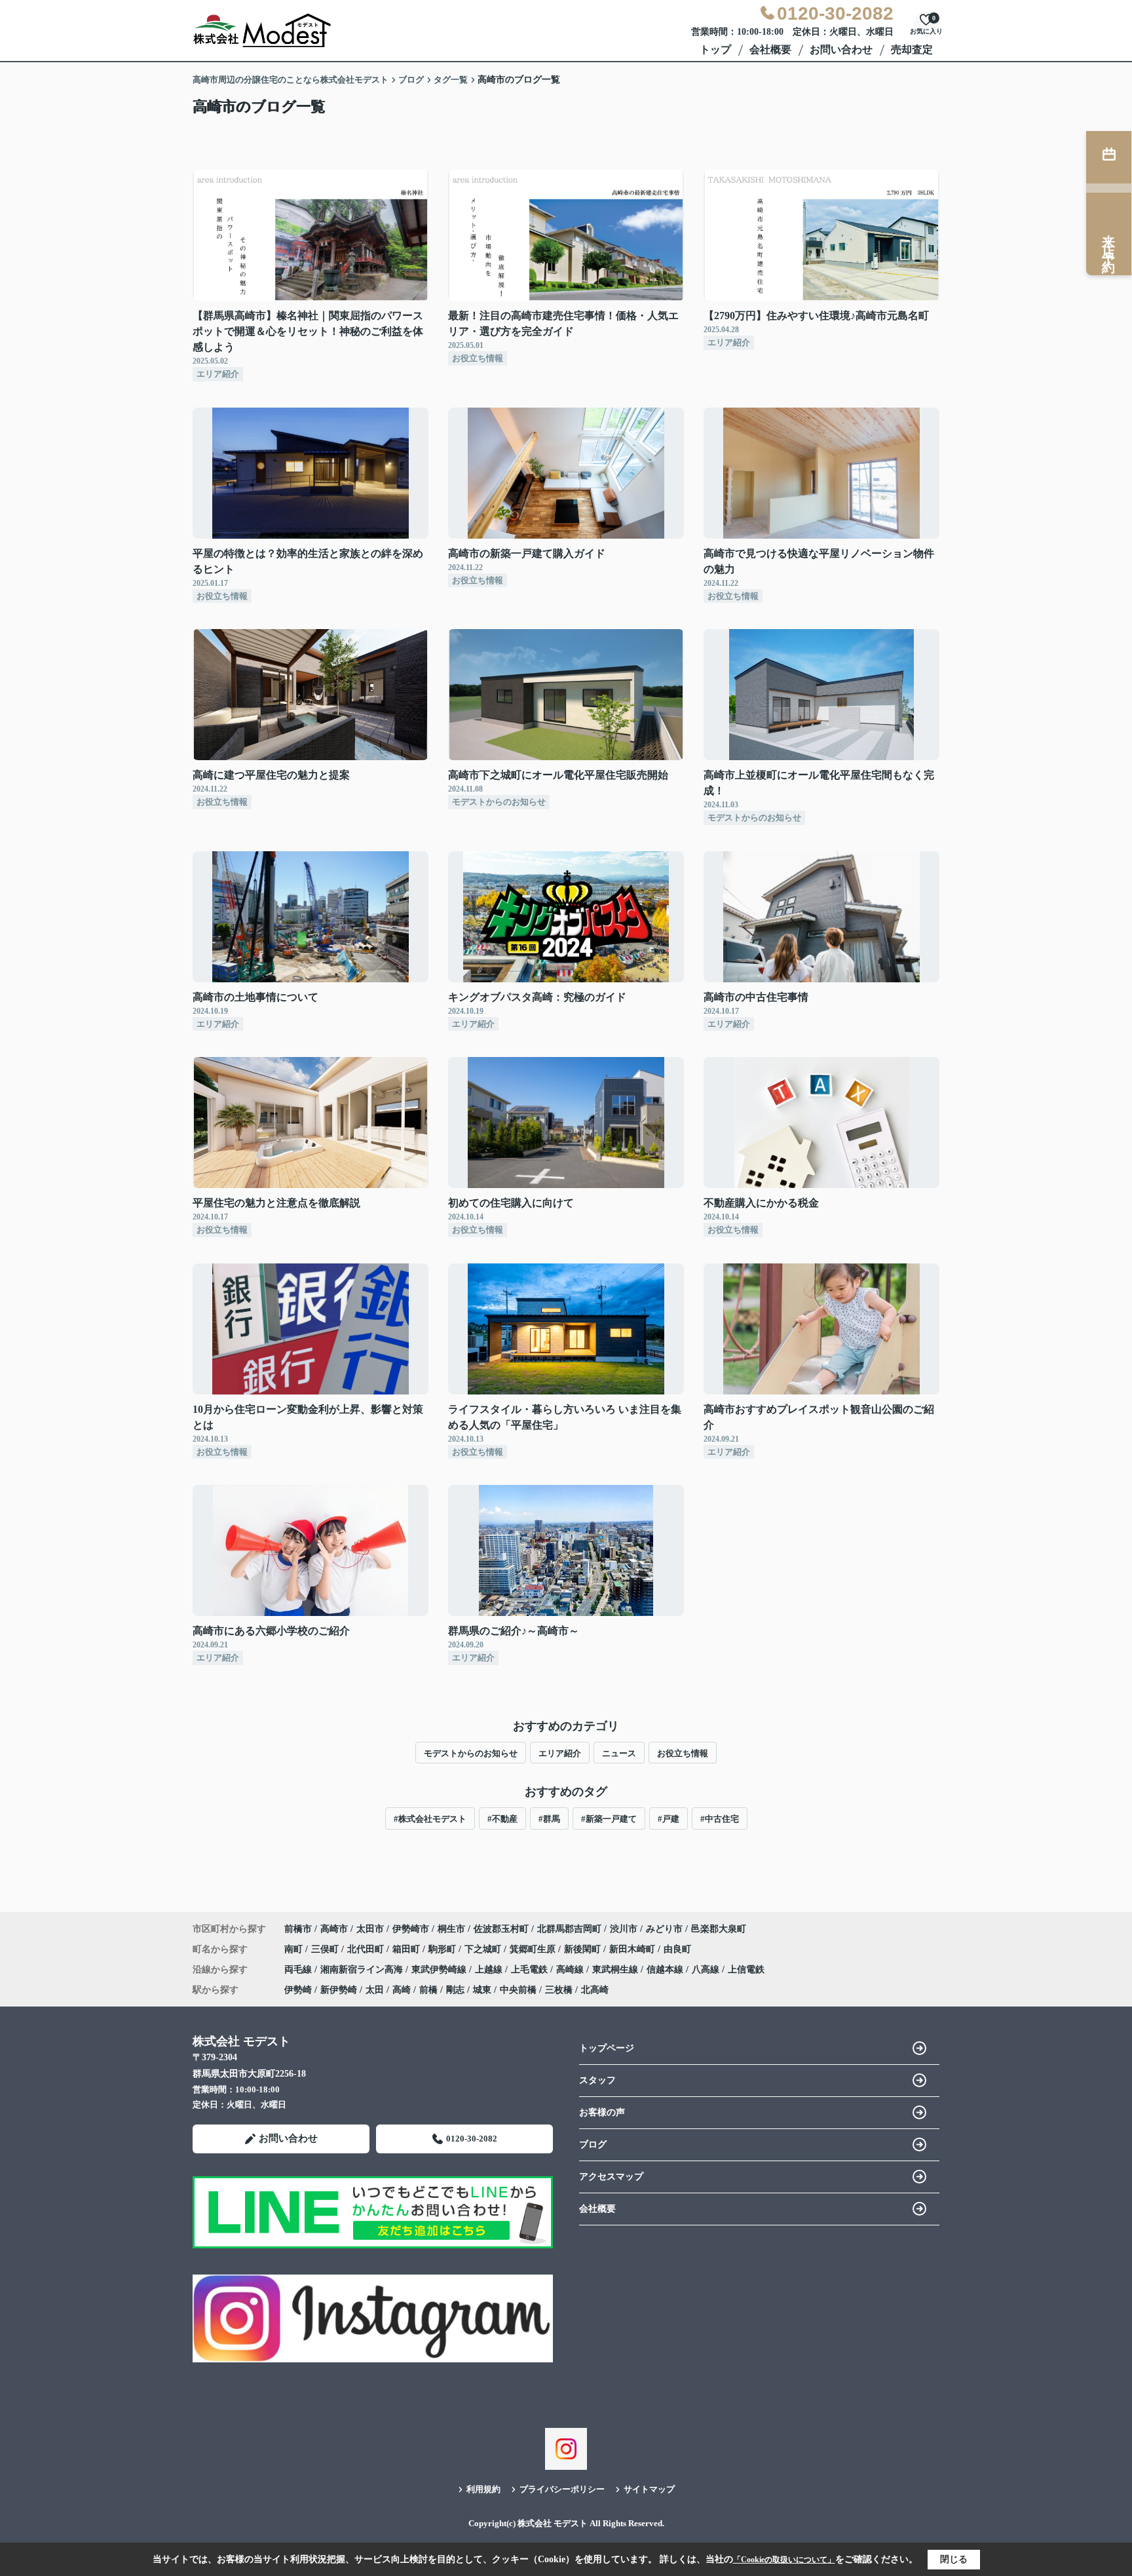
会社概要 (770, 49)
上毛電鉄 (531, 1970)
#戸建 (669, 1819)
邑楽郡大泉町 (719, 1929)
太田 (375, 1990)
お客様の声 (602, 2112)
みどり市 (664, 1929)
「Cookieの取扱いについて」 (784, 2560)
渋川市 (624, 1929)
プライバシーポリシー (562, 2489)
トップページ (607, 2048)
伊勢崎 (298, 1990)
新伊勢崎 (339, 1990)
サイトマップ (649, 2489)
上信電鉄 (746, 1970)
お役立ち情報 (683, 1753)
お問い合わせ (841, 49)
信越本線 (666, 1970)
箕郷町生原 (534, 1949)
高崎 (402, 1990)
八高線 (707, 1970)
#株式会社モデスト (430, 1819)
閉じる (954, 2559)
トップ (715, 49)
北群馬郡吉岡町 (569, 1929)
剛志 (455, 1990)
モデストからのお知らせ (471, 1753)
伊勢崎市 (411, 1929)
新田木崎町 (633, 1949)
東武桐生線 (616, 1970)
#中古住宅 (720, 1819)
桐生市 (451, 1929)
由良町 (677, 1949)
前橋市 (298, 1929)
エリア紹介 (560, 1753)
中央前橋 (518, 1990)
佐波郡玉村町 (501, 1929)
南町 (295, 1949)
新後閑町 (584, 1949)
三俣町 (326, 1949)
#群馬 (549, 1819)
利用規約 (483, 2489)
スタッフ (597, 2080)
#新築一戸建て (609, 1819)
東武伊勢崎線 (440, 1970)
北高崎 (595, 1990)
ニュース (619, 1753)
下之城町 (484, 1949)
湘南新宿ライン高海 (363, 1970)
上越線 (490, 1970)
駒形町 (443, 1949)
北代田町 (367, 1949)
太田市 (370, 1929)
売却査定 (912, 49)
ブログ (593, 2144)
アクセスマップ (611, 2177)
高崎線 (571, 1970)
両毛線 (299, 1970)
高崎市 (334, 1929)
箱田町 (407, 1949)
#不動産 (502, 1819)
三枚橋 (559, 1990)
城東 (482, 1990)
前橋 (428, 1990)
